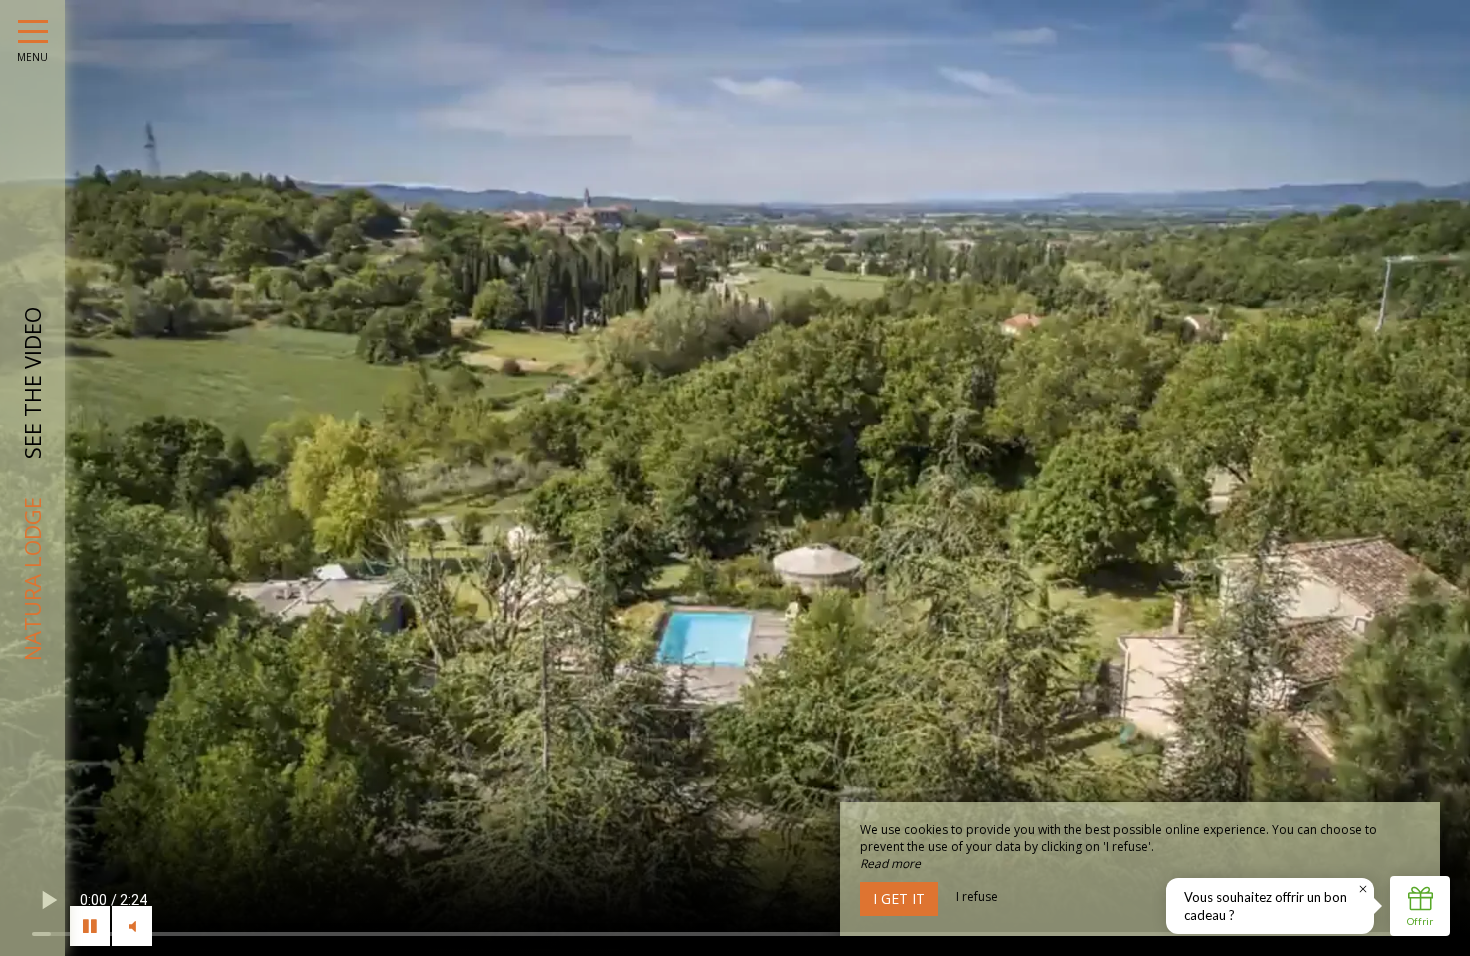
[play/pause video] (90, 926)
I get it (899, 898)
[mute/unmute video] (132, 926)
